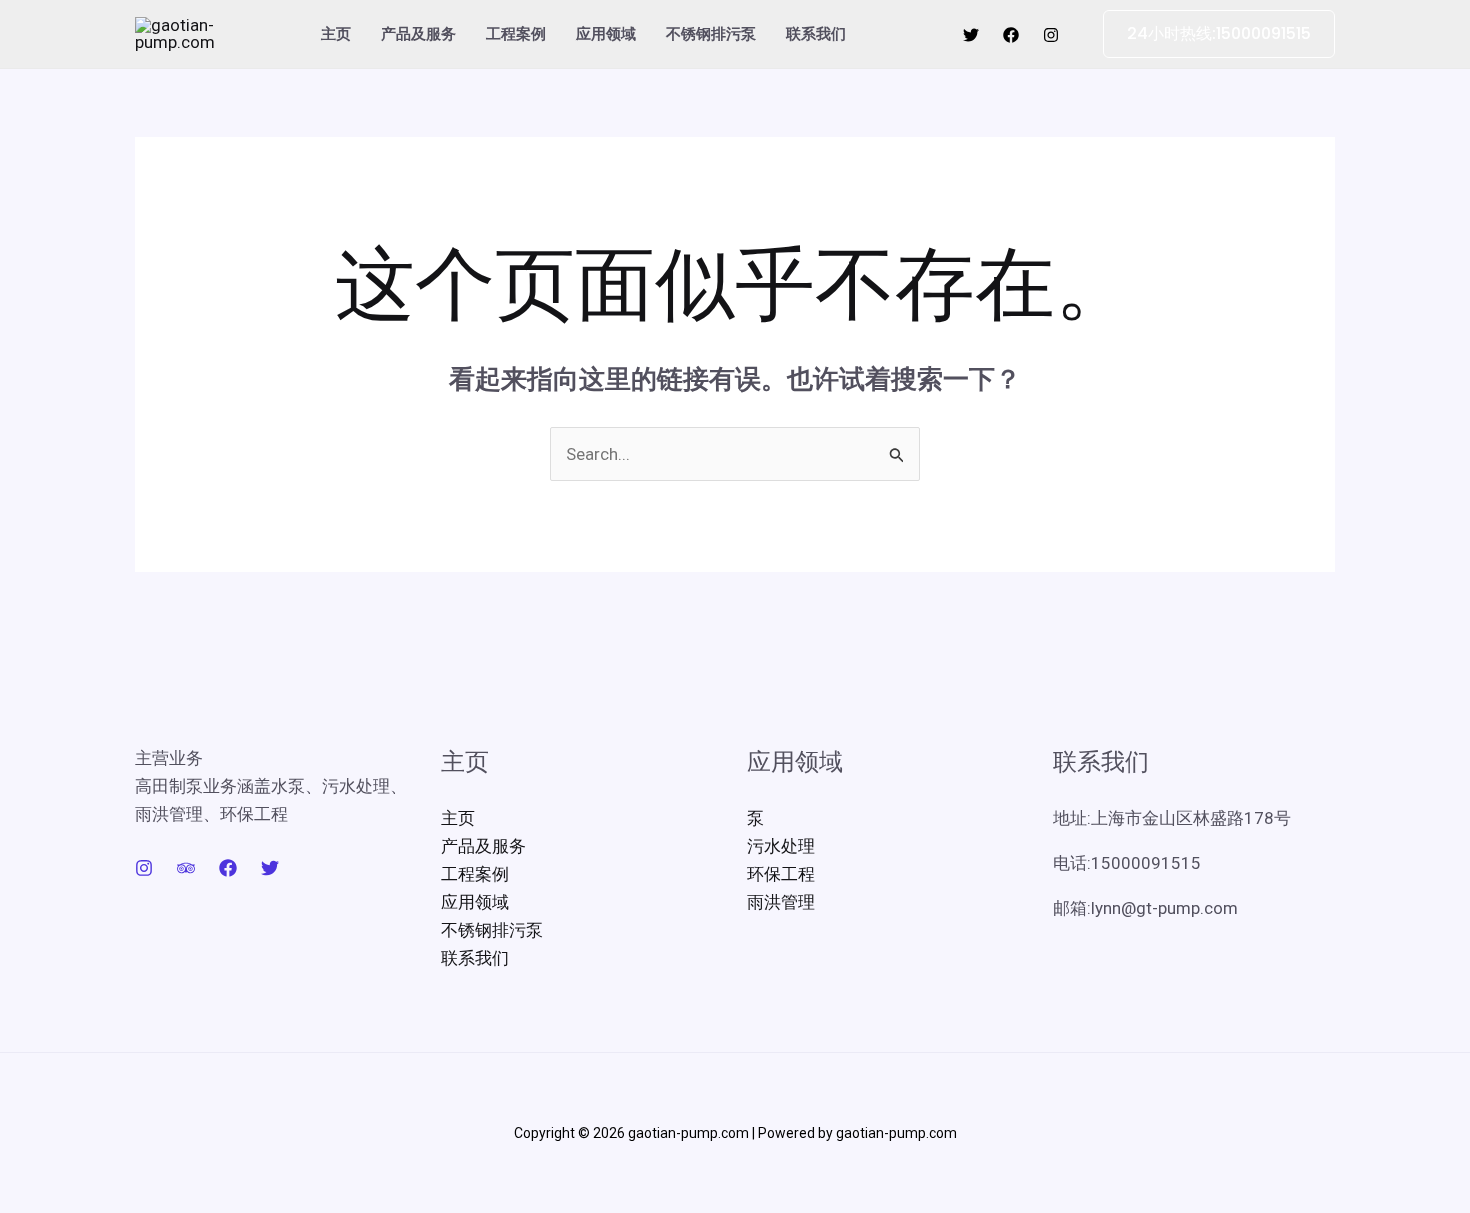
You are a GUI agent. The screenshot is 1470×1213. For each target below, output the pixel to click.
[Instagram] (1051, 35)
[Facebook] (1011, 35)
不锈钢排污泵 (711, 33)
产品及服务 (418, 33)
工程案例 (516, 33)
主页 (336, 33)
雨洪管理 (781, 902)
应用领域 (606, 33)
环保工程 (781, 874)
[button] (1207, 34)
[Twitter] (971, 35)
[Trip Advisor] (186, 868)
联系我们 (816, 33)
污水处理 (781, 846)
